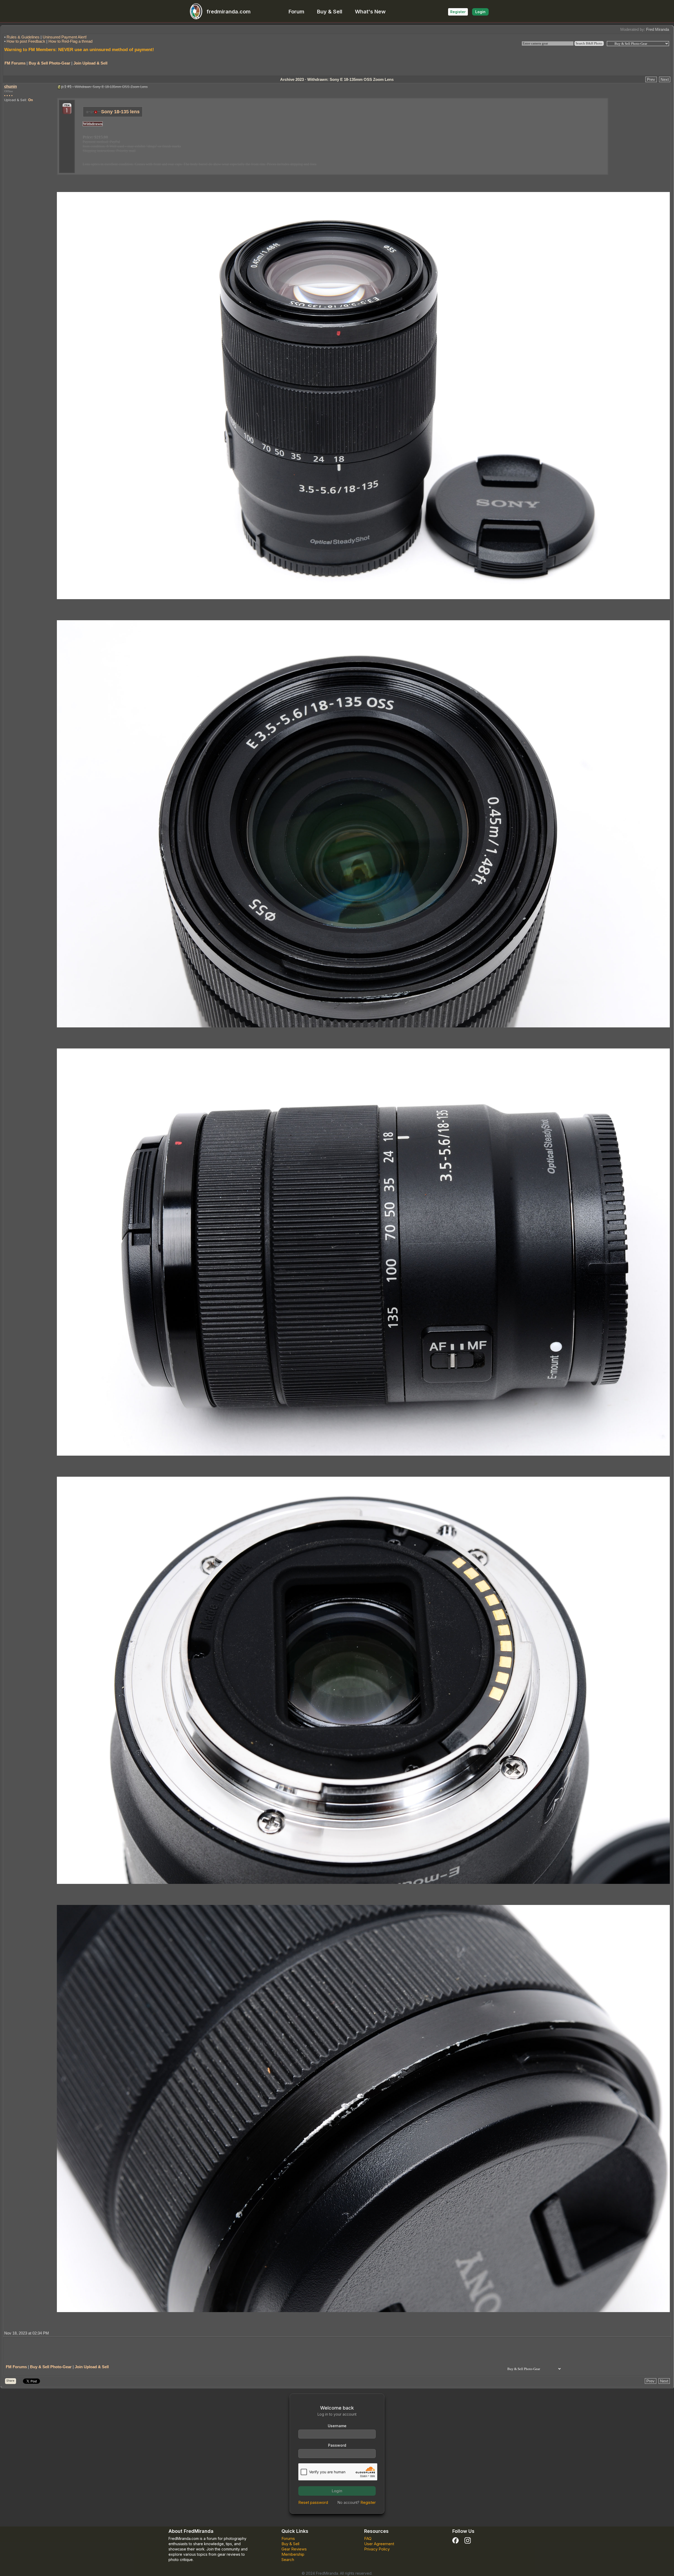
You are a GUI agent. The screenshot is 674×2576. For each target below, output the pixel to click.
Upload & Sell (15, 100)
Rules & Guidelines (23, 37)
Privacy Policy (377, 2549)
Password (337, 2445)
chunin (11, 86)
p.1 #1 (66, 87)
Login (480, 12)
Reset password (313, 2502)
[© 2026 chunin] (363, 395)
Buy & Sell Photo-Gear (49, 63)
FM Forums (15, 63)
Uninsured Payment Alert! (65, 37)
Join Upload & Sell (90, 63)
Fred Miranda (658, 29)
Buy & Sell (330, 12)
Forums (288, 2538)
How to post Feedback (26, 41)
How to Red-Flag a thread (70, 41)
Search (288, 2560)
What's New (370, 12)
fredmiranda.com (229, 12)
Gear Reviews (294, 2549)
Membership (293, 2554)
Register (458, 12)
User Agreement (379, 2544)
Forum (296, 12)
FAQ (368, 2538)
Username (337, 2426)
